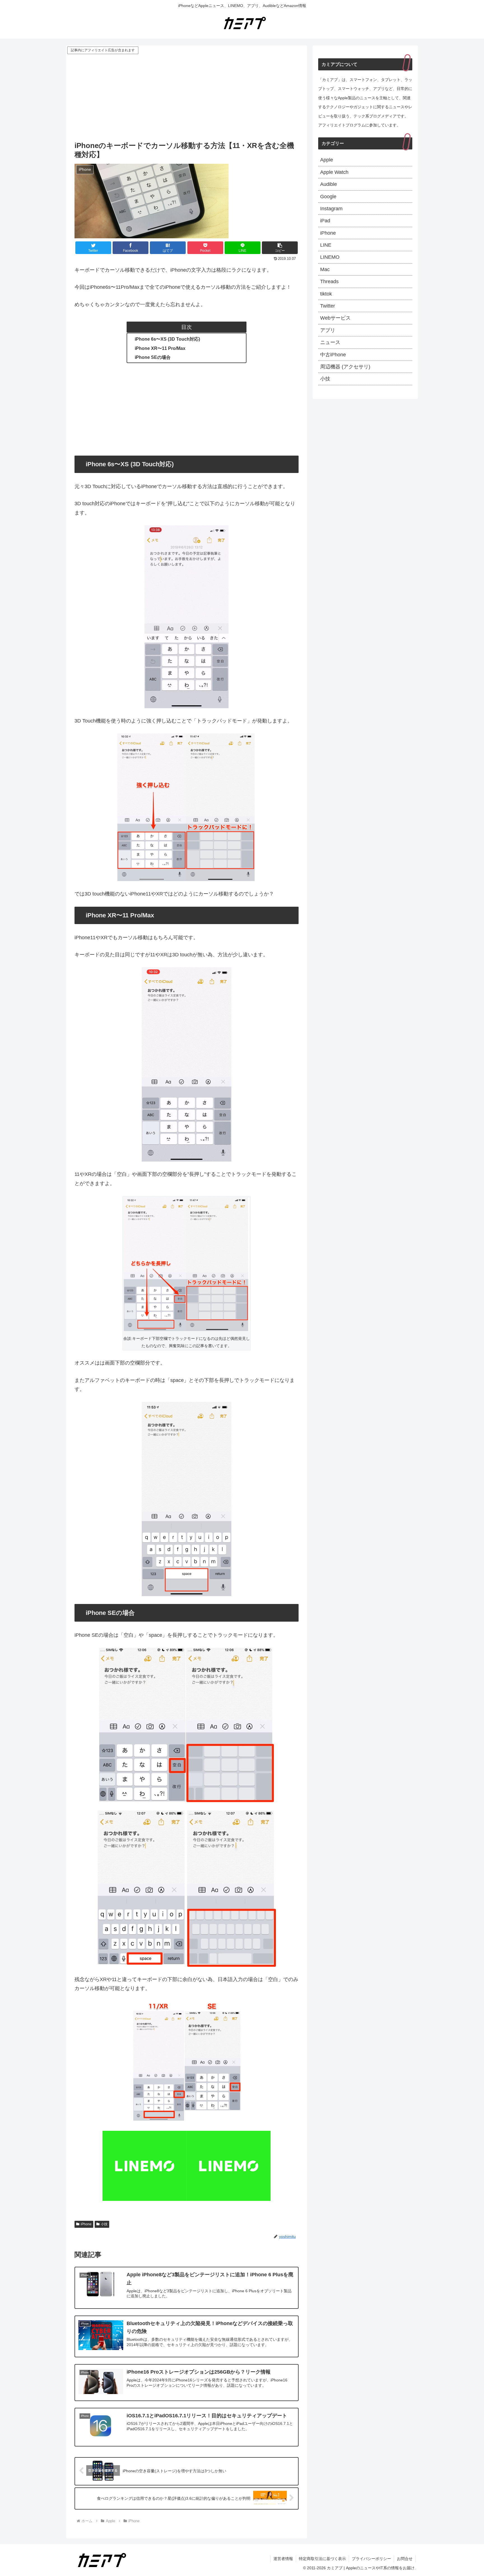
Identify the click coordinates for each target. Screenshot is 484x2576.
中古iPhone (333, 355)
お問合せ (405, 2559)
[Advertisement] (187, 97)
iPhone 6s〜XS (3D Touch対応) (167, 339)
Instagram (331, 209)
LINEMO (330, 257)
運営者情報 (283, 2559)
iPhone (86, 2224)
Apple (327, 160)
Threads (329, 281)
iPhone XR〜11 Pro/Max (160, 348)
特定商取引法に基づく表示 (322, 2559)
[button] (280, 248)
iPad (325, 221)
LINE (326, 245)
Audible (329, 184)
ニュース (330, 342)
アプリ (328, 330)
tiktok (326, 294)
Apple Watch (334, 172)
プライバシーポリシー (371, 2559)
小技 (104, 2224)
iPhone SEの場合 (153, 357)
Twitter (328, 306)
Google (328, 197)
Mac (325, 269)
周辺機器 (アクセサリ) (345, 367)
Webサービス (335, 318)
